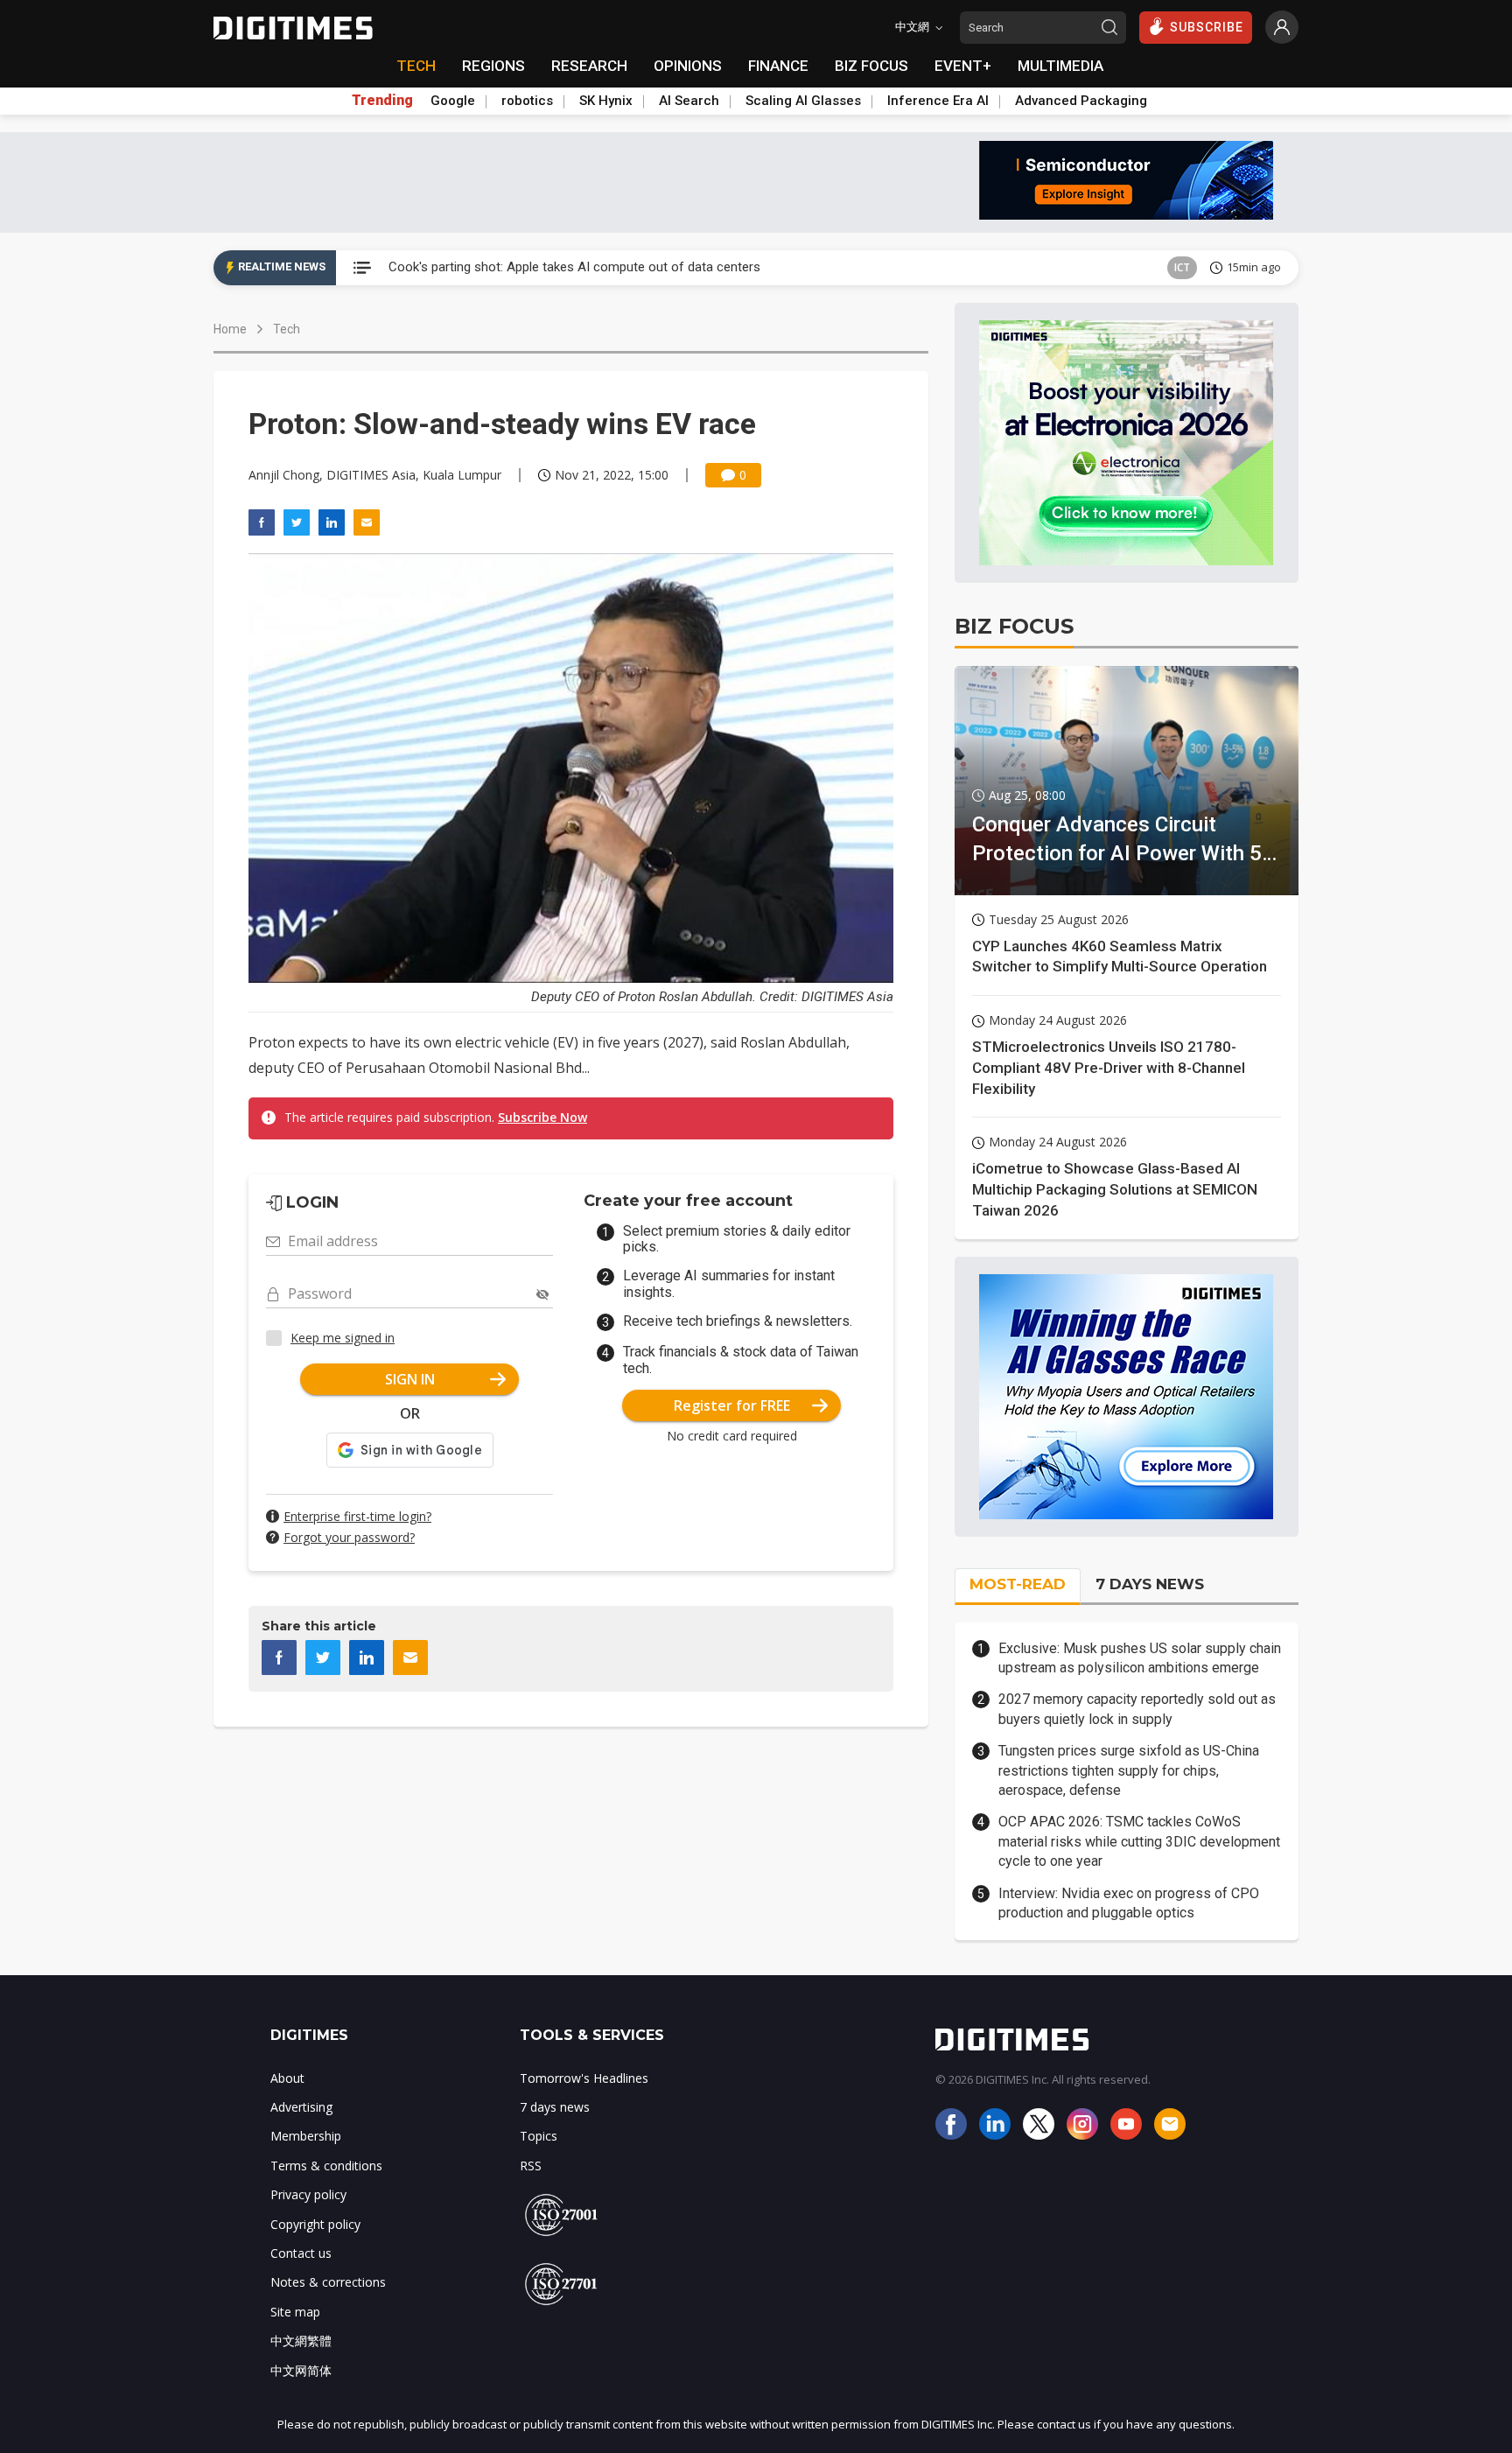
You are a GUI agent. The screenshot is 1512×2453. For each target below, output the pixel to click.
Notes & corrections (328, 2282)
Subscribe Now (542, 1117)
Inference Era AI (938, 101)
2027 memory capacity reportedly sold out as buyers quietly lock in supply (1137, 1709)
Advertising (301, 2107)
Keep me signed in (343, 1338)
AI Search (689, 101)
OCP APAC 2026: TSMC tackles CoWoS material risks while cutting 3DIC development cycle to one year (1139, 1841)
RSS (531, 2166)
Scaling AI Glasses (803, 101)
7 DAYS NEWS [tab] (1150, 1584)
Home (230, 329)
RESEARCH (589, 66)
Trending (382, 101)
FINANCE (778, 66)
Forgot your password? (349, 1537)
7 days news (555, 2107)
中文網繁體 (301, 2341)
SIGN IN (410, 1379)
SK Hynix (606, 101)
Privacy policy (308, 2194)
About (287, 2078)
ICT (1182, 267)
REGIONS (493, 66)
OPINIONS (688, 66)
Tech (287, 329)
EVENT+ (963, 66)
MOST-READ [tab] (1018, 1584)
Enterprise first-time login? (357, 1516)
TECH (416, 66)
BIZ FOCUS (871, 66)
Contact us (301, 2253)
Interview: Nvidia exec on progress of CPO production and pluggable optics (1129, 1903)
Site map (295, 2312)
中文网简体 (301, 2370)
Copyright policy (315, 2224)
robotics (527, 101)
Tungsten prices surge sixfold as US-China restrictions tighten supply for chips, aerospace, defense (1129, 1770)
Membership (306, 2136)
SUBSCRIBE (1207, 27)
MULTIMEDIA (1060, 66)
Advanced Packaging (1081, 101)
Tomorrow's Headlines (584, 2078)
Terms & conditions (326, 2166)
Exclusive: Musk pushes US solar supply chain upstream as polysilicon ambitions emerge (1140, 1658)
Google (453, 101)
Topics (539, 2136)
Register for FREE (732, 1405)
